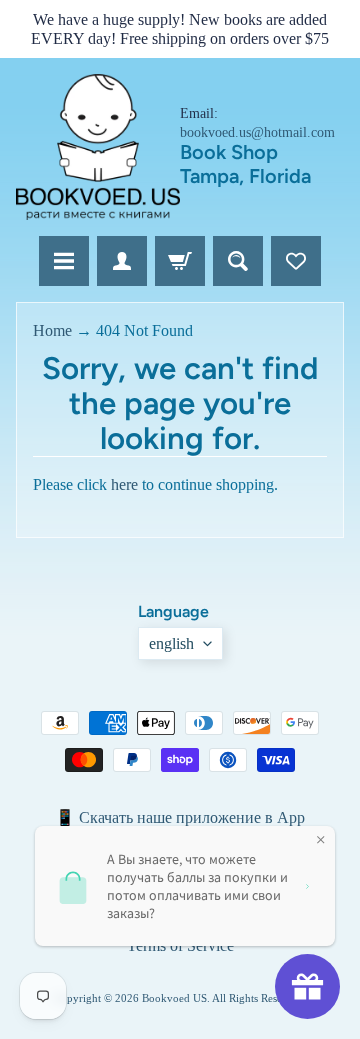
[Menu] (64, 261)
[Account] (122, 261)
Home (52, 330)
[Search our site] (238, 261)
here (124, 484)
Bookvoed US (174, 998)
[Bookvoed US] (98, 146)
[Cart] (180, 261)
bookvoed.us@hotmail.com (257, 133)
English (171, 643)
